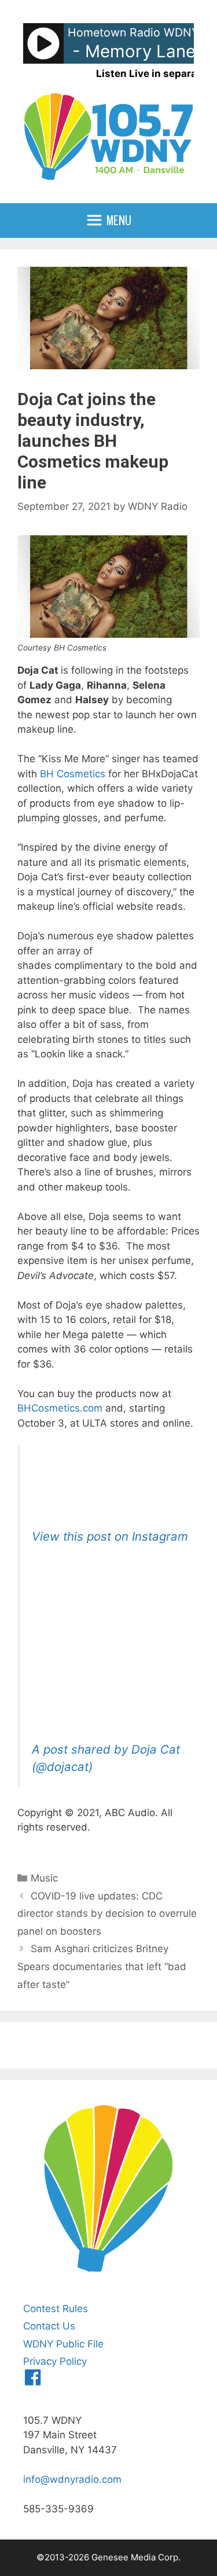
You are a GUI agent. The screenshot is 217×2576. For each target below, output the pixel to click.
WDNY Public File (63, 2344)
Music (44, 1878)
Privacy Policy (55, 2361)
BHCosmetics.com (60, 1408)
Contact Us (49, 2326)
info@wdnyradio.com (72, 2479)
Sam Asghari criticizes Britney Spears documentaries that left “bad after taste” (102, 1966)
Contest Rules (56, 2309)
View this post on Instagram (110, 1536)
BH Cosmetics (73, 774)
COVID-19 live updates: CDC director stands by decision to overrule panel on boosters (107, 1914)
